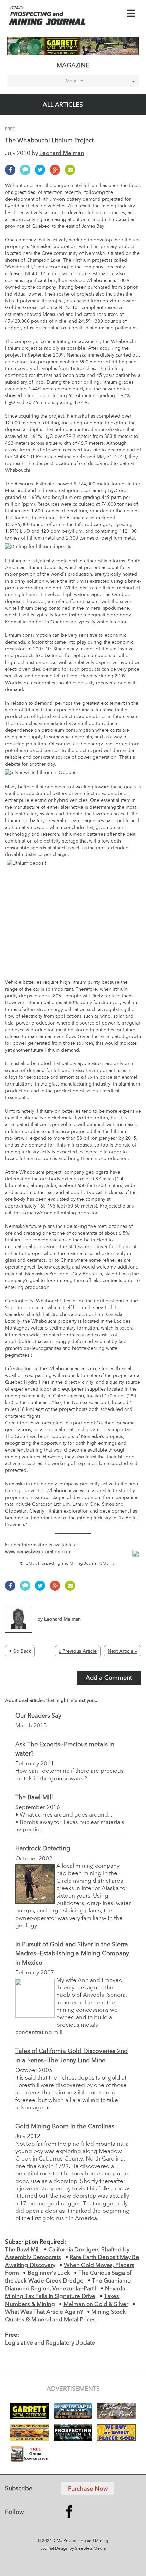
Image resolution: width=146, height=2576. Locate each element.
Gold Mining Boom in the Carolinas (65, 2127)
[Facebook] (12, 173)
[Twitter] (42, 173)
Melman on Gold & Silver (96, 2304)
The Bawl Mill (34, 1798)
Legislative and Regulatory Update (50, 2343)
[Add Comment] (27, 173)
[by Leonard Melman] (43, 1631)
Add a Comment (109, 1678)
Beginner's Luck (49, 2273)
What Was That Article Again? (44, 2312)
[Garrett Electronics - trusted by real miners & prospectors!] (73, 46)
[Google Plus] (57, 173)
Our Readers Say (38, 1716)
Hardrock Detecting (43, 1849)
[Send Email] (72, 173)
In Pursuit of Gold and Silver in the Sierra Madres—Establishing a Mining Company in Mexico (72, 1954)
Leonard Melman (62, 153)
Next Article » (122, 1651)
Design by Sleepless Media (80, 2549)
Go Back (22, 1651)
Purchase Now (88, 2489)
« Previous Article (78, 1651)
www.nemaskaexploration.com (38, 1552)
